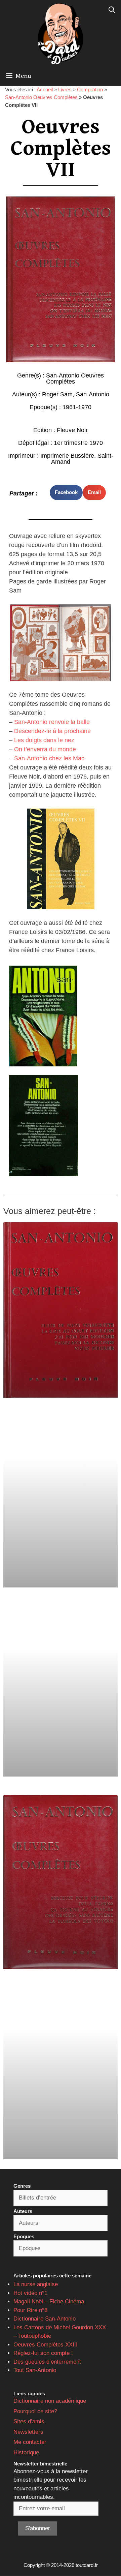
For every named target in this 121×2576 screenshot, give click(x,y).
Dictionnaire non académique (50, 2401)
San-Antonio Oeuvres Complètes (41, 97)
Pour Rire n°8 (30, 2310)
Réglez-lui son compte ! (43, 2353)
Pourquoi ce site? (35, 2411)
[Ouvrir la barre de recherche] (112, 10)
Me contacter (30, 2442)
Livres (65, 89)
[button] (66, 493)
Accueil (45, 89)
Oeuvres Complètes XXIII (46, 2345)
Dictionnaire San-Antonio (45, 2319)
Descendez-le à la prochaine (52, 731)
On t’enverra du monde (45, 749)
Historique (26, 2452)
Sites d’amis (29, 2421)
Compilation (90, 89)
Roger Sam (57, 394)
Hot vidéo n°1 (30, 2293)
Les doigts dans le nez (44, 740)
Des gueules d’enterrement (47, 2362)
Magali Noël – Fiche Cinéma (49, 2301)
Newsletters (28, 2432)
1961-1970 (77, 407)
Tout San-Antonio (35, 2370)
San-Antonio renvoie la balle (52, 722)
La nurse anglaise (36, 2284)
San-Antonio (93, 394)
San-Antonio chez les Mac (49, 758)
